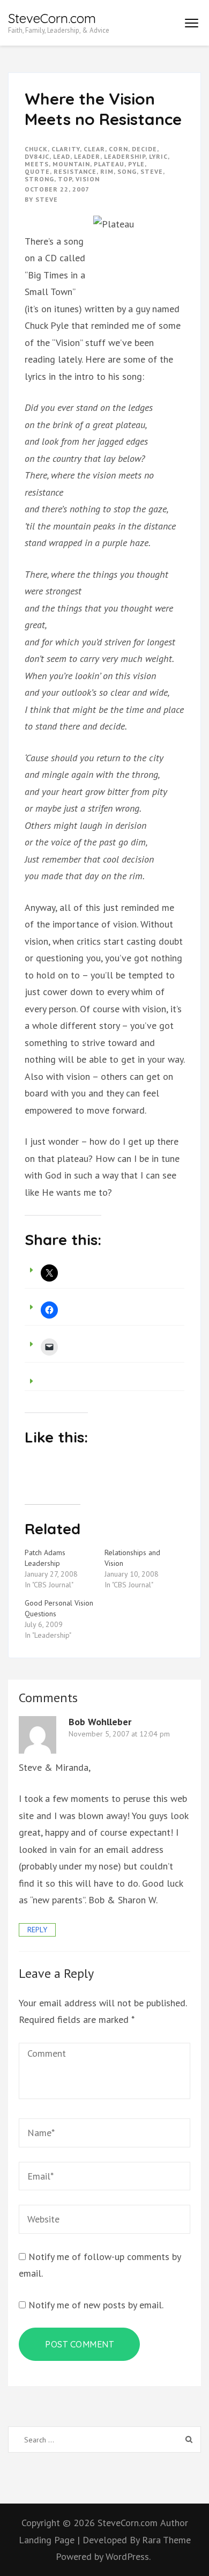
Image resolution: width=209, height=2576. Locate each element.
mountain (71, 164)
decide (144, 149)
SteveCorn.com (52, 18)
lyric (158, 156)
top (65, 179)
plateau (109, 164)
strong (39, 179)
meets (37, 164)
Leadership (125, 156)
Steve (47, 199)
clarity (66, 149)
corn (118, 149)
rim (107, 171)
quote (37, 171)
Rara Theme (166, 2540)
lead (62, 156)
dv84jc (37, 156)
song (127, 171)
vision (88, 179)
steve (152, 171)
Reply (37, 1930)
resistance (75, 171)
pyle (136, 164)
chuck (36, 149)
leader (87, 156)
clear (94, 149)
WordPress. (128, 2556)
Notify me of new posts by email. (96, 2305)
